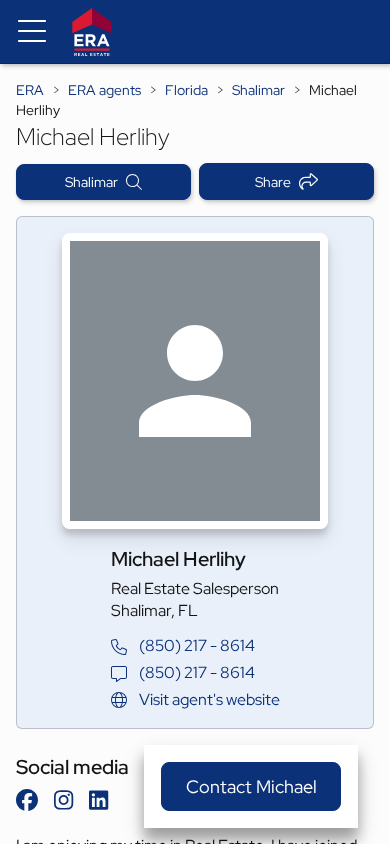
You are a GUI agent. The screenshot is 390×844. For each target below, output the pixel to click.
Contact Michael (251, 786)
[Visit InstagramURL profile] (63, 800)
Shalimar (258, 90)
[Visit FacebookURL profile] (27, 800)
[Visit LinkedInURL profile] (98, 800)
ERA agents (104, 90)
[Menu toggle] (32, 32)
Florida (186, 90)
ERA (30, 90)
